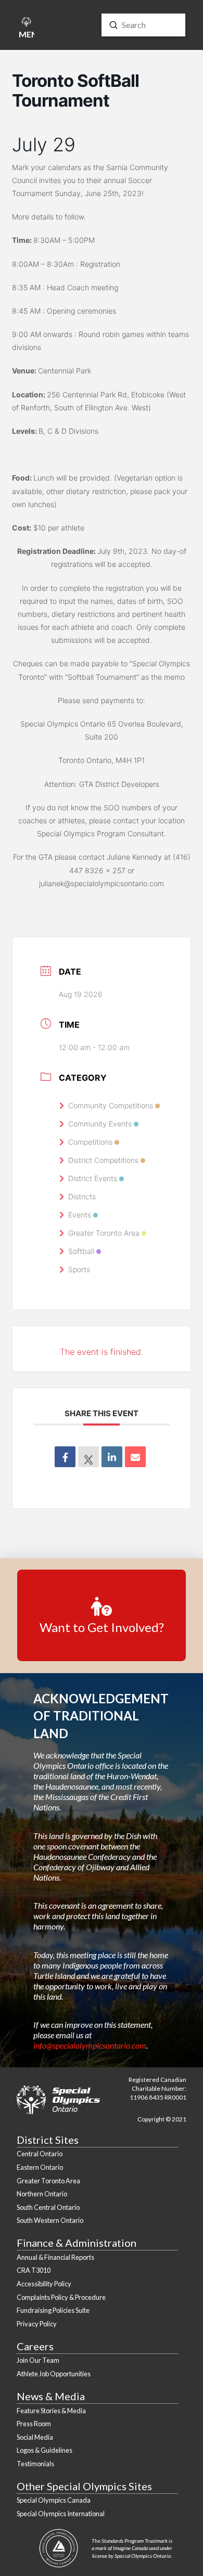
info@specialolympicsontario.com (90, 2045)
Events (80, 1215)
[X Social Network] (88, 1457)
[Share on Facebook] (65, 1457)
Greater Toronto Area (104, 1233)
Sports (79, 1269)
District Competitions (103, 1160)
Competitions (90, 1142)
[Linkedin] (112, 1457)
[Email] (135, 1457)
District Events (93, 1178)
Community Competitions (111, 1105)
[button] (26, 29)
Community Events (100, 1124)
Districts (82, 1196)
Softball (81, 1251)
